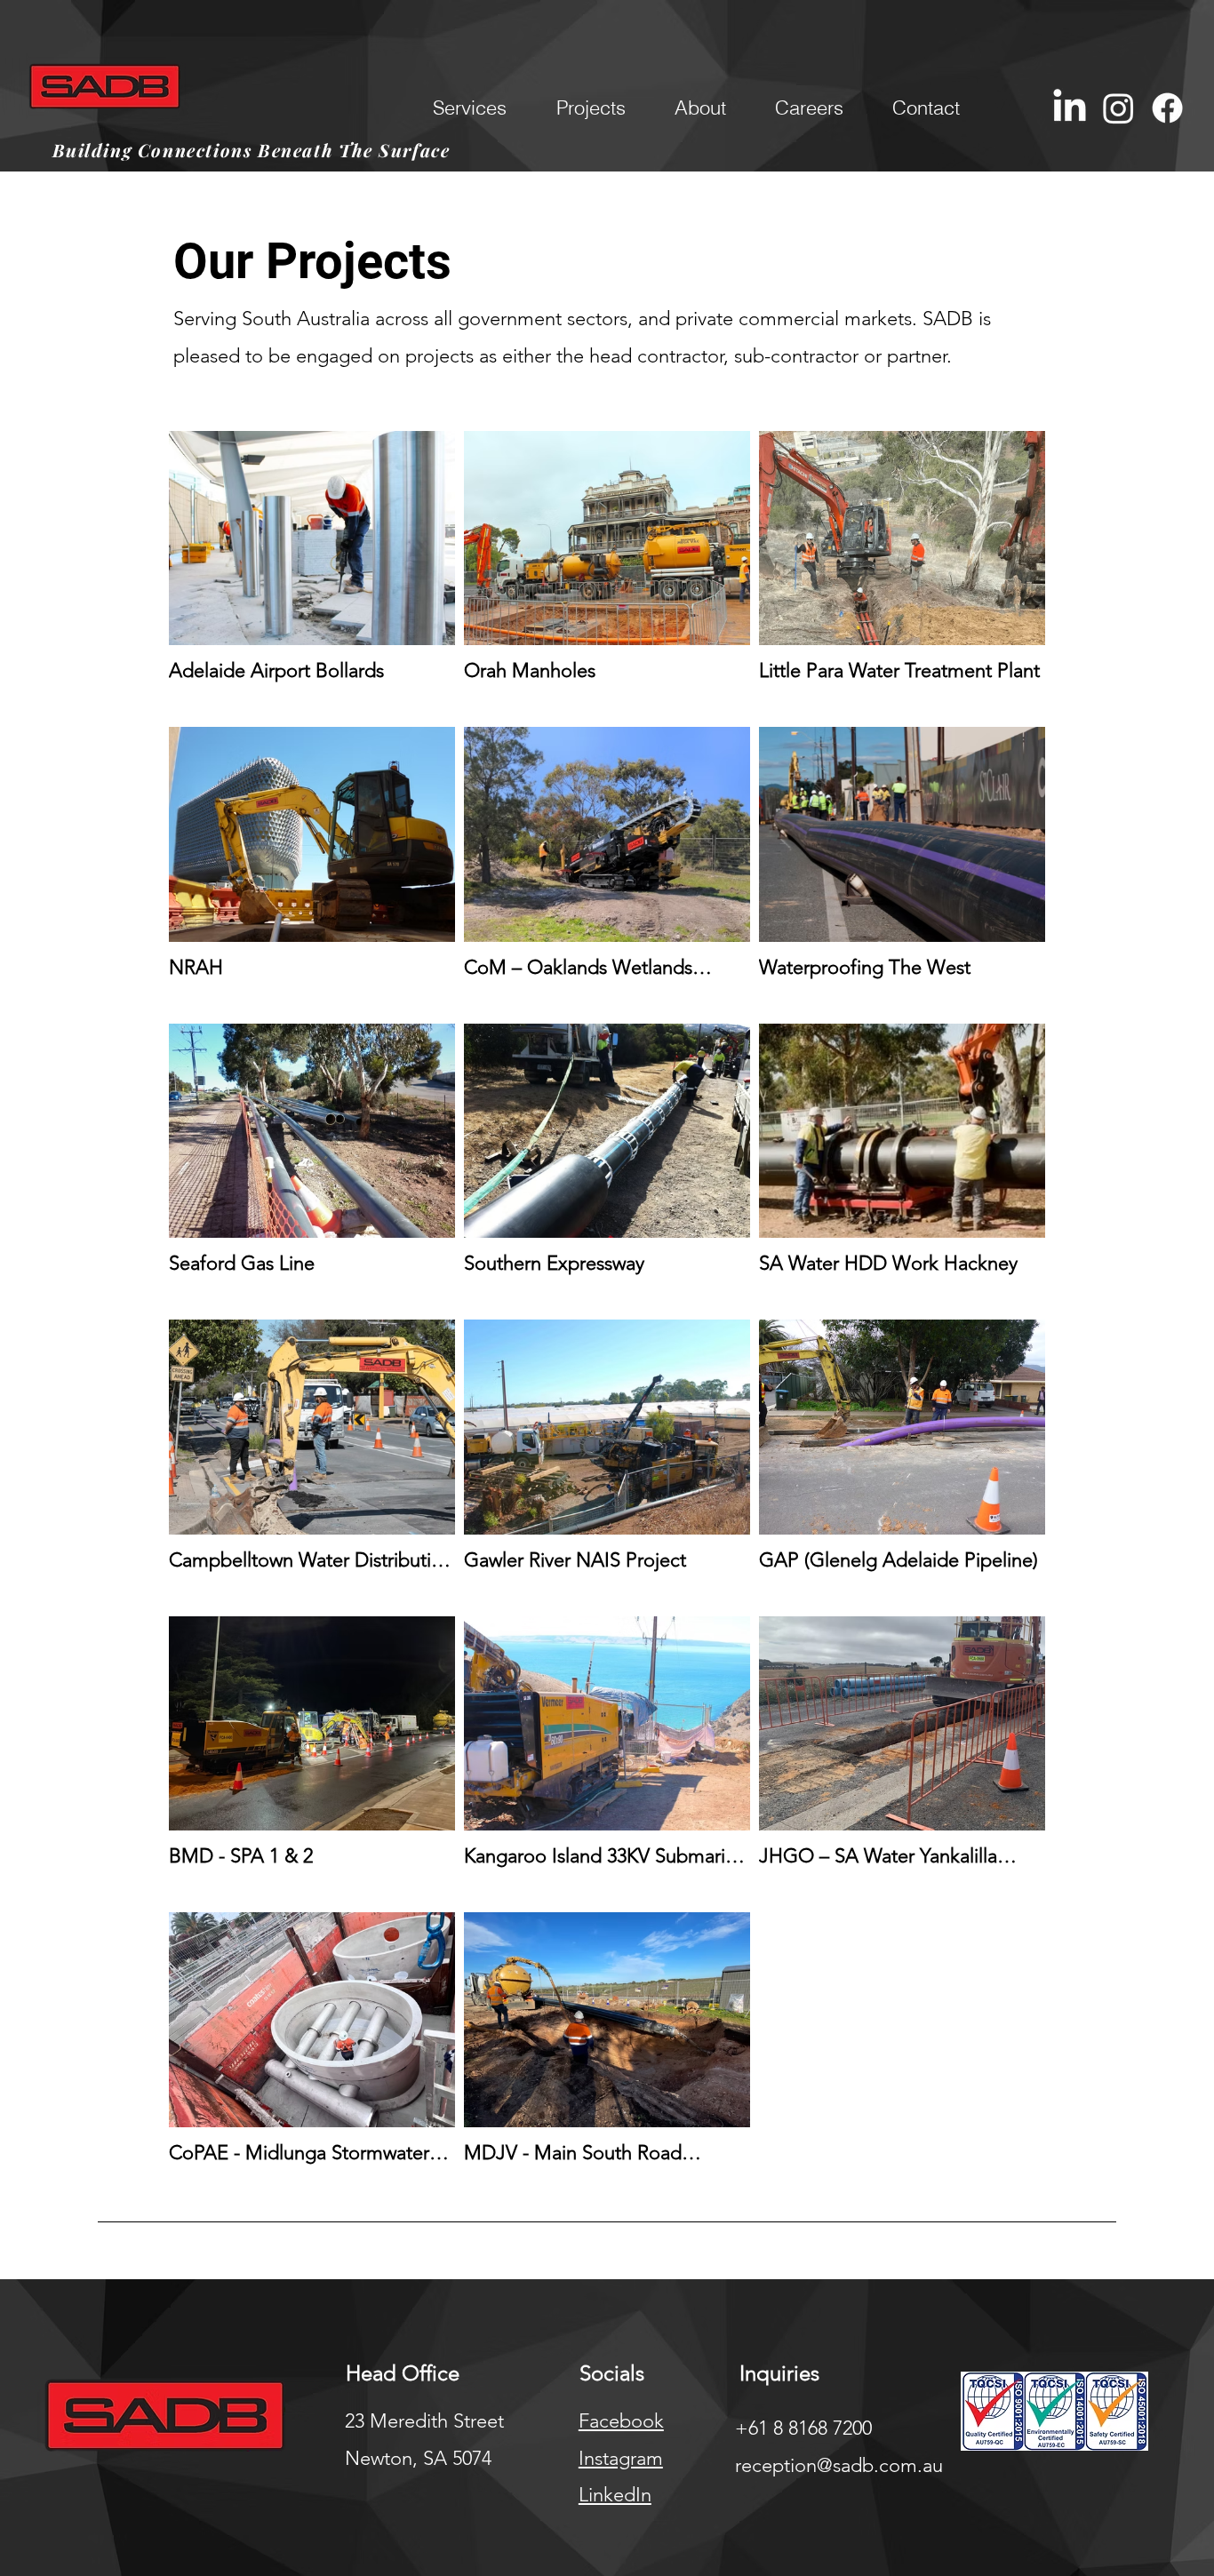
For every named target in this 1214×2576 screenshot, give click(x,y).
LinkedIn (615, 2495)
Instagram (621, 2458)
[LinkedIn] (1070, 108)
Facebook (621, 2421)
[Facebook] (1167, 108)
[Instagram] (1118, 108)
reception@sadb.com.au (839, 2465)
